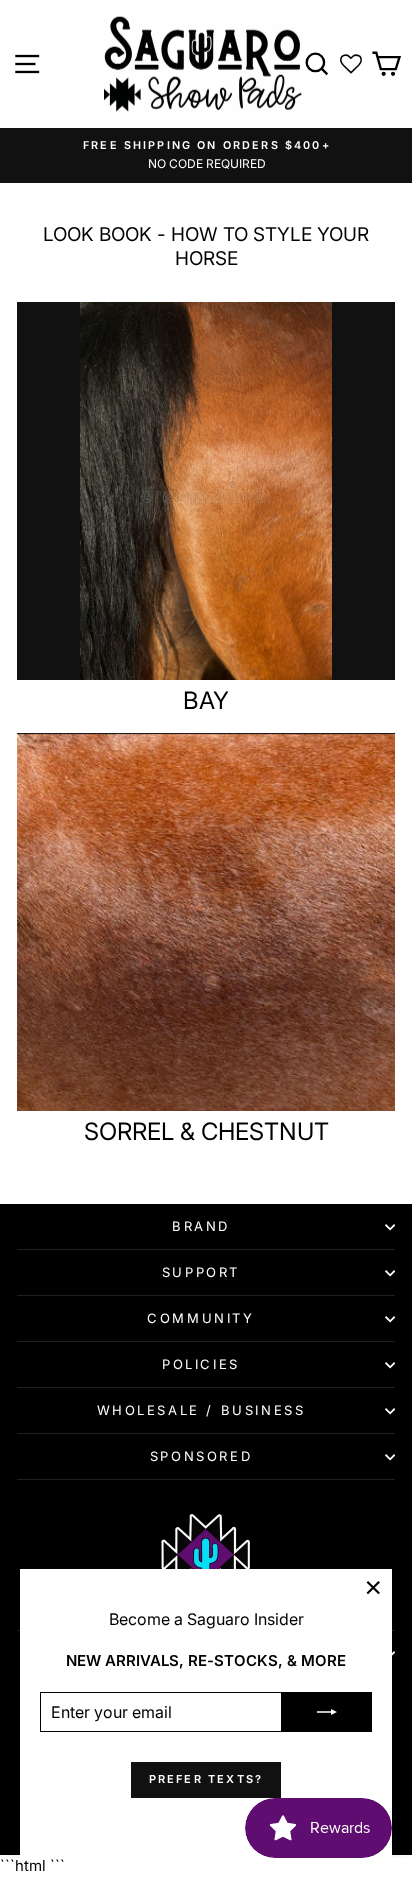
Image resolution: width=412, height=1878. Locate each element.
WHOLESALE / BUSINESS (201, 1410)
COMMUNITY (200, 1318)
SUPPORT (201, 1272)
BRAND (201, 1226)
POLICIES (201, 1364)
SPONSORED (201, 1456)
